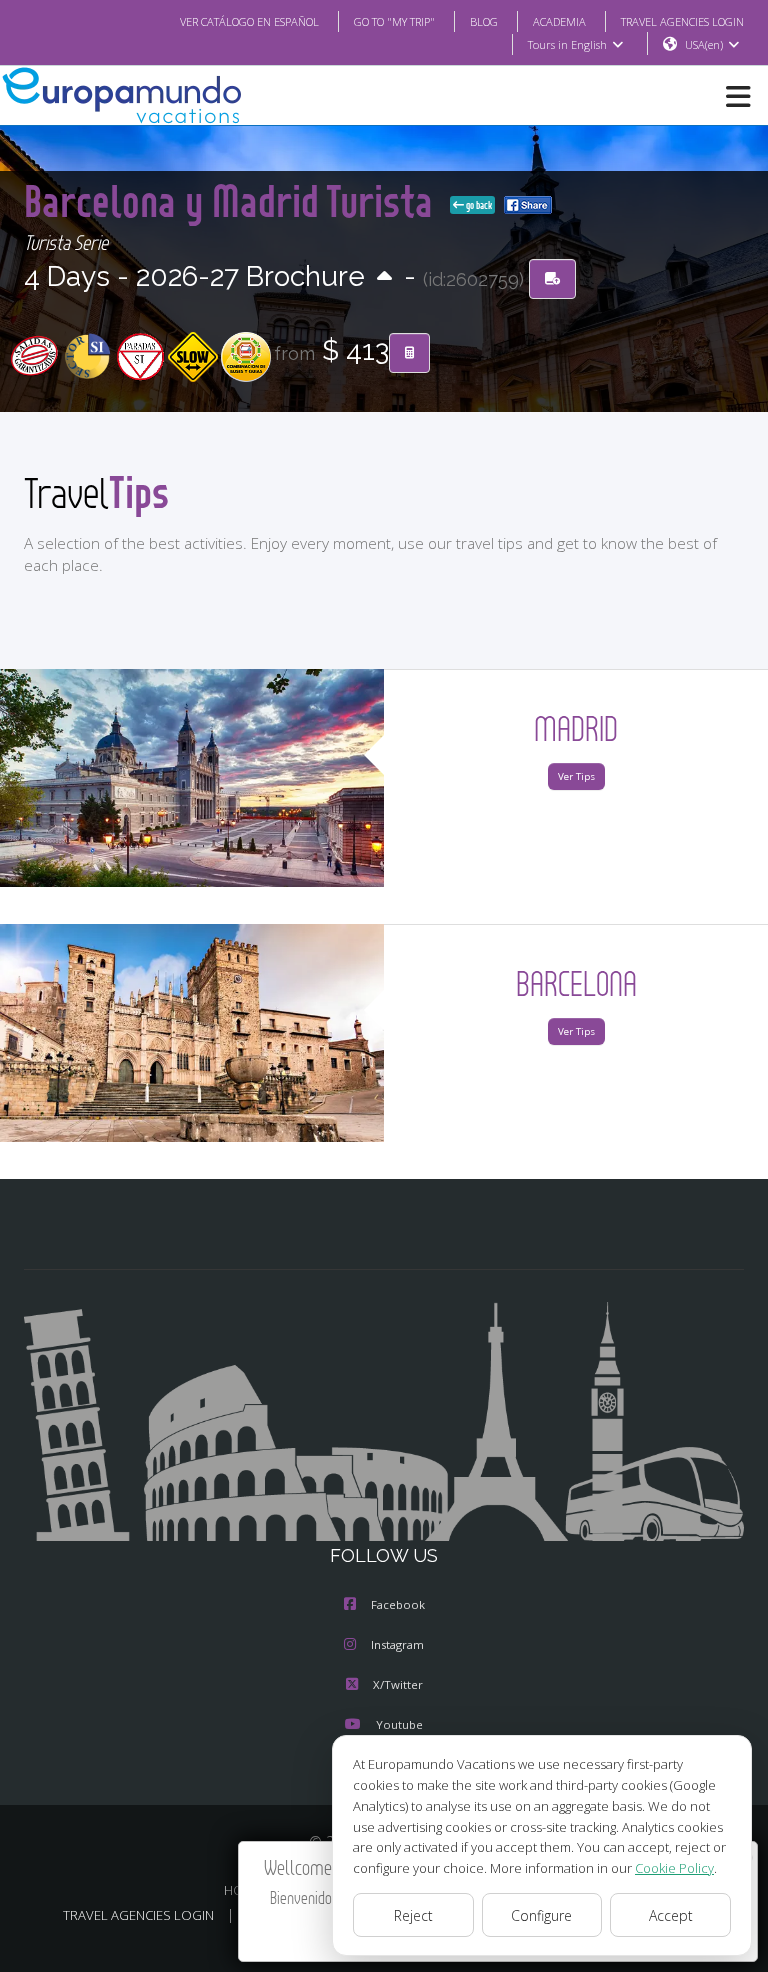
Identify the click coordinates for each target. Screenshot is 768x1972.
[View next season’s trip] (384, 277)
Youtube (399, 1724)
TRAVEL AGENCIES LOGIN (682, 21)
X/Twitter (398, 1684)
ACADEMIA (559, 21)
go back (478, 205)
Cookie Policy (674, 1868)
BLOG (484, 21)
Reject (413, 1915)
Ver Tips (576, 776)
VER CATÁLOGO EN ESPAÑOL (249, 21)
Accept (671, 1915)
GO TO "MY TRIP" (394, 21)
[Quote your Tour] (409, 353)
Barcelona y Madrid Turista (233, 200)
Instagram (397, 1644)
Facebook (398, 1604)
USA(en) (704, 44)
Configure (541, 1915)
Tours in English (567, 44)
